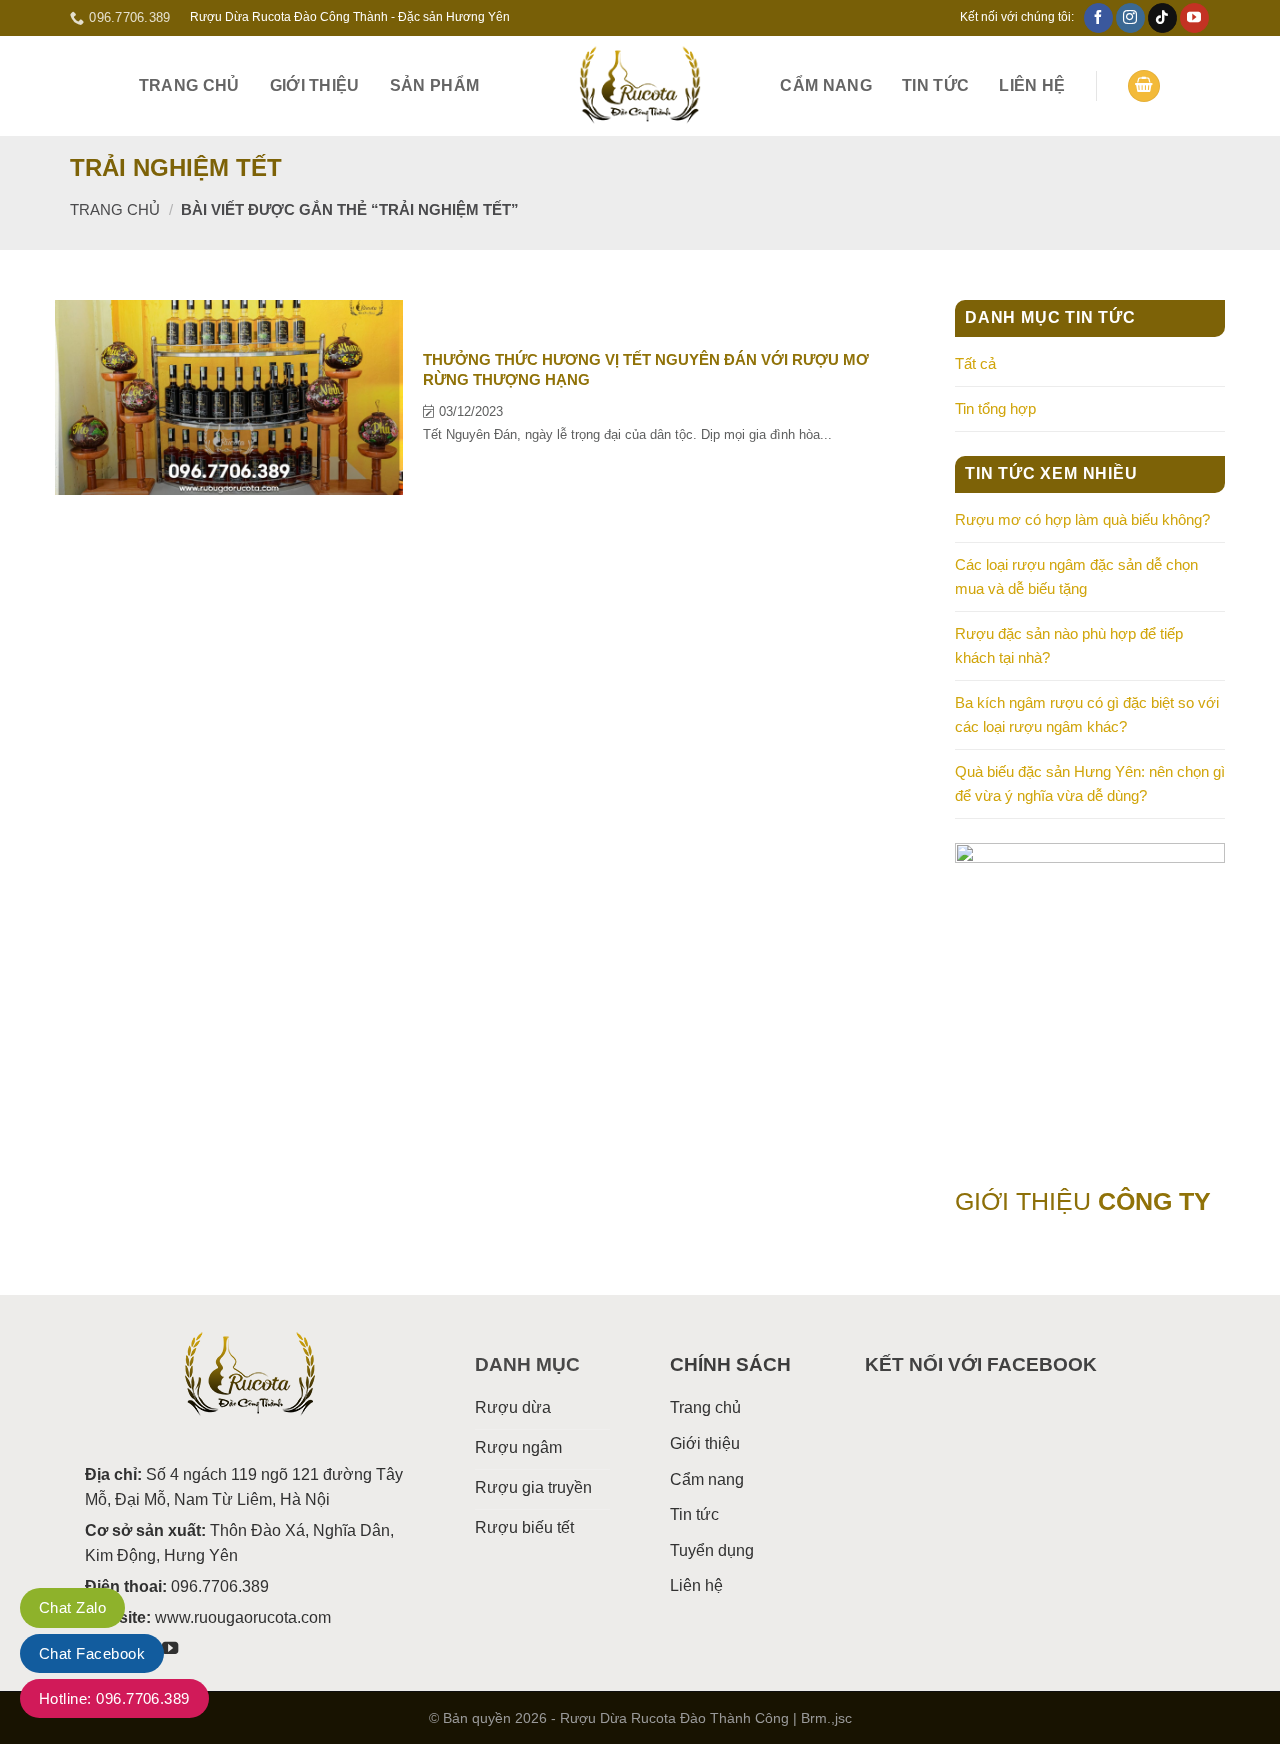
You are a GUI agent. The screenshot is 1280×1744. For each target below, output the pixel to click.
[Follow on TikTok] (1162, 18)
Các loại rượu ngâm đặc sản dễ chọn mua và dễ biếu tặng (1076, 576)
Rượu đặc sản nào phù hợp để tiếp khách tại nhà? (1069, 645)
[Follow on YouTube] (1194, 18)
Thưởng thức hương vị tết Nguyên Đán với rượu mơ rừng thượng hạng (646, 369)
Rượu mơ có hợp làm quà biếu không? (1082, 519)
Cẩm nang (826, 85)
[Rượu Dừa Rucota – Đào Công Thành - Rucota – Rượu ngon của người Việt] (640, 86)
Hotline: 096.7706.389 (114, 1698)
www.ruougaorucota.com (243, 1617)
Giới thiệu (315, 85)
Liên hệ (1032, 85)
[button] (1144, 86)
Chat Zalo (72, 1607)
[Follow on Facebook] (1098, 18)
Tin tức (935, 85)
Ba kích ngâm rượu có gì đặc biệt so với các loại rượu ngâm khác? (1087, 714)
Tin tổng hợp (995, 408)
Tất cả (975, 363)
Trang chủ (189, 85)
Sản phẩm (435, 85)
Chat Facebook (92, 1653)
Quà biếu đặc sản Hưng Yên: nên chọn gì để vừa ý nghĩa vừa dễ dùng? (1090, 783)
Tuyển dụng (712, 1550)
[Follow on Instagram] (1130, 18)
